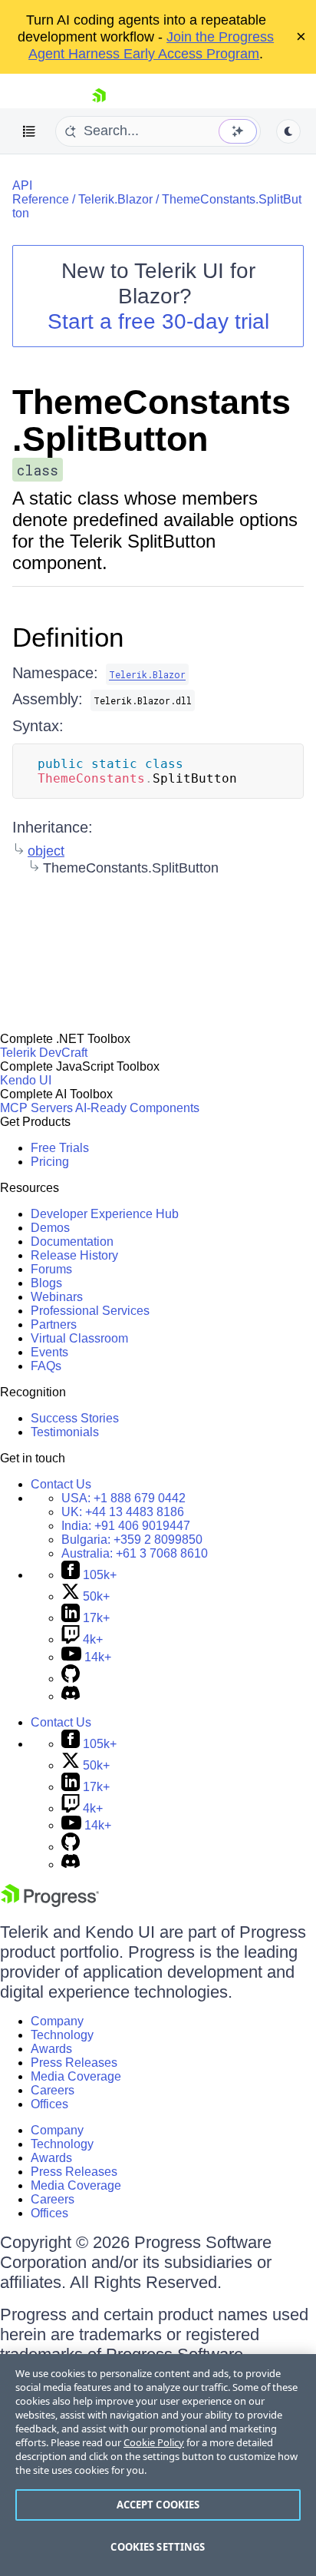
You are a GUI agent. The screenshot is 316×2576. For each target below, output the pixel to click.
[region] (158, 2465)
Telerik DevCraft (44, 1053)
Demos (50, 1228)
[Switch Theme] (288, 131)
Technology (62, 2035)
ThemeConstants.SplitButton (151, 421)
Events (49, 1352)
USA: (123, 1498)
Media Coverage (76, 2076)
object (46, 851)
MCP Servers (36, 1108)
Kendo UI (26, 1080)
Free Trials (60, 1148)
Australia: (135, 1553)
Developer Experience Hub (105, 1214)
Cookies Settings (158, 2547)
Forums (51, 1269)
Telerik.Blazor (115, 199)
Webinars (57, 1297)
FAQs (46, 1366)
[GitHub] (71, 1679)
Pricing (50, 1162)
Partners (54, 1324)
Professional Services (90, 1311)
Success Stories (75, 1418)
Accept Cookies (158, 2505)
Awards (51, 2049)
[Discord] (71, 1696)
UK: (123, 1512)
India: (126, 1526)
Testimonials (65, 1432)
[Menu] (29, 131)
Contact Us (61, 1484)
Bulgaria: (132, 1540)
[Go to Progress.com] (50, 1903)
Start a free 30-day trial (158, 321)
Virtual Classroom (79, 1338)
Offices (49, 2104)
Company (57, 2021)
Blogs (46, 1283)
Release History (74, 1255)
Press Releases (74, 2063)
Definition (68, 637)
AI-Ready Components (137, 1108)
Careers (53, 2090)
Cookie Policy (154, 2442)
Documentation (72, 1242)
